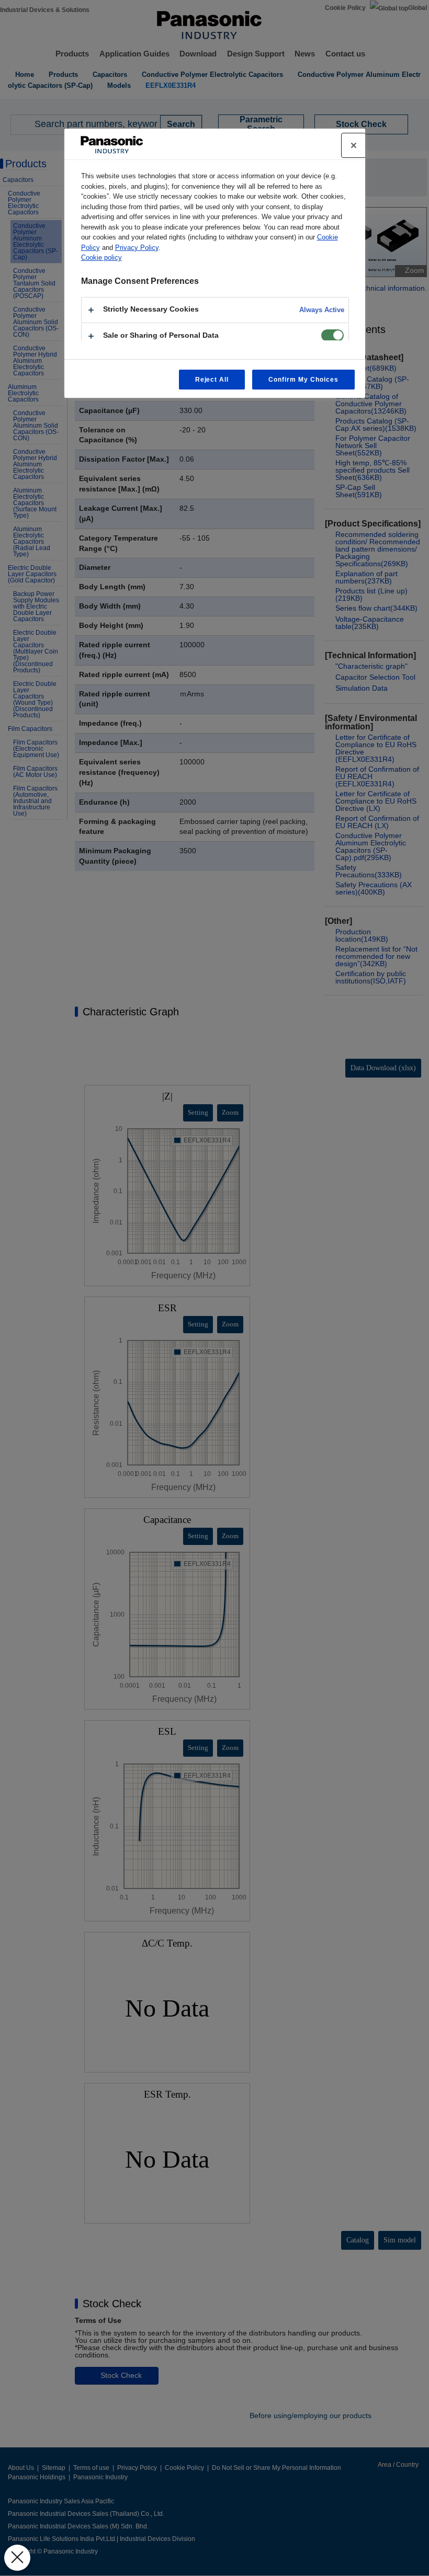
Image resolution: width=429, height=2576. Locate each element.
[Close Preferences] (17, 2558)
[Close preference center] (354, 145)
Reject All (212, 380)
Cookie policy (101, 257)
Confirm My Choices (303, 380)
